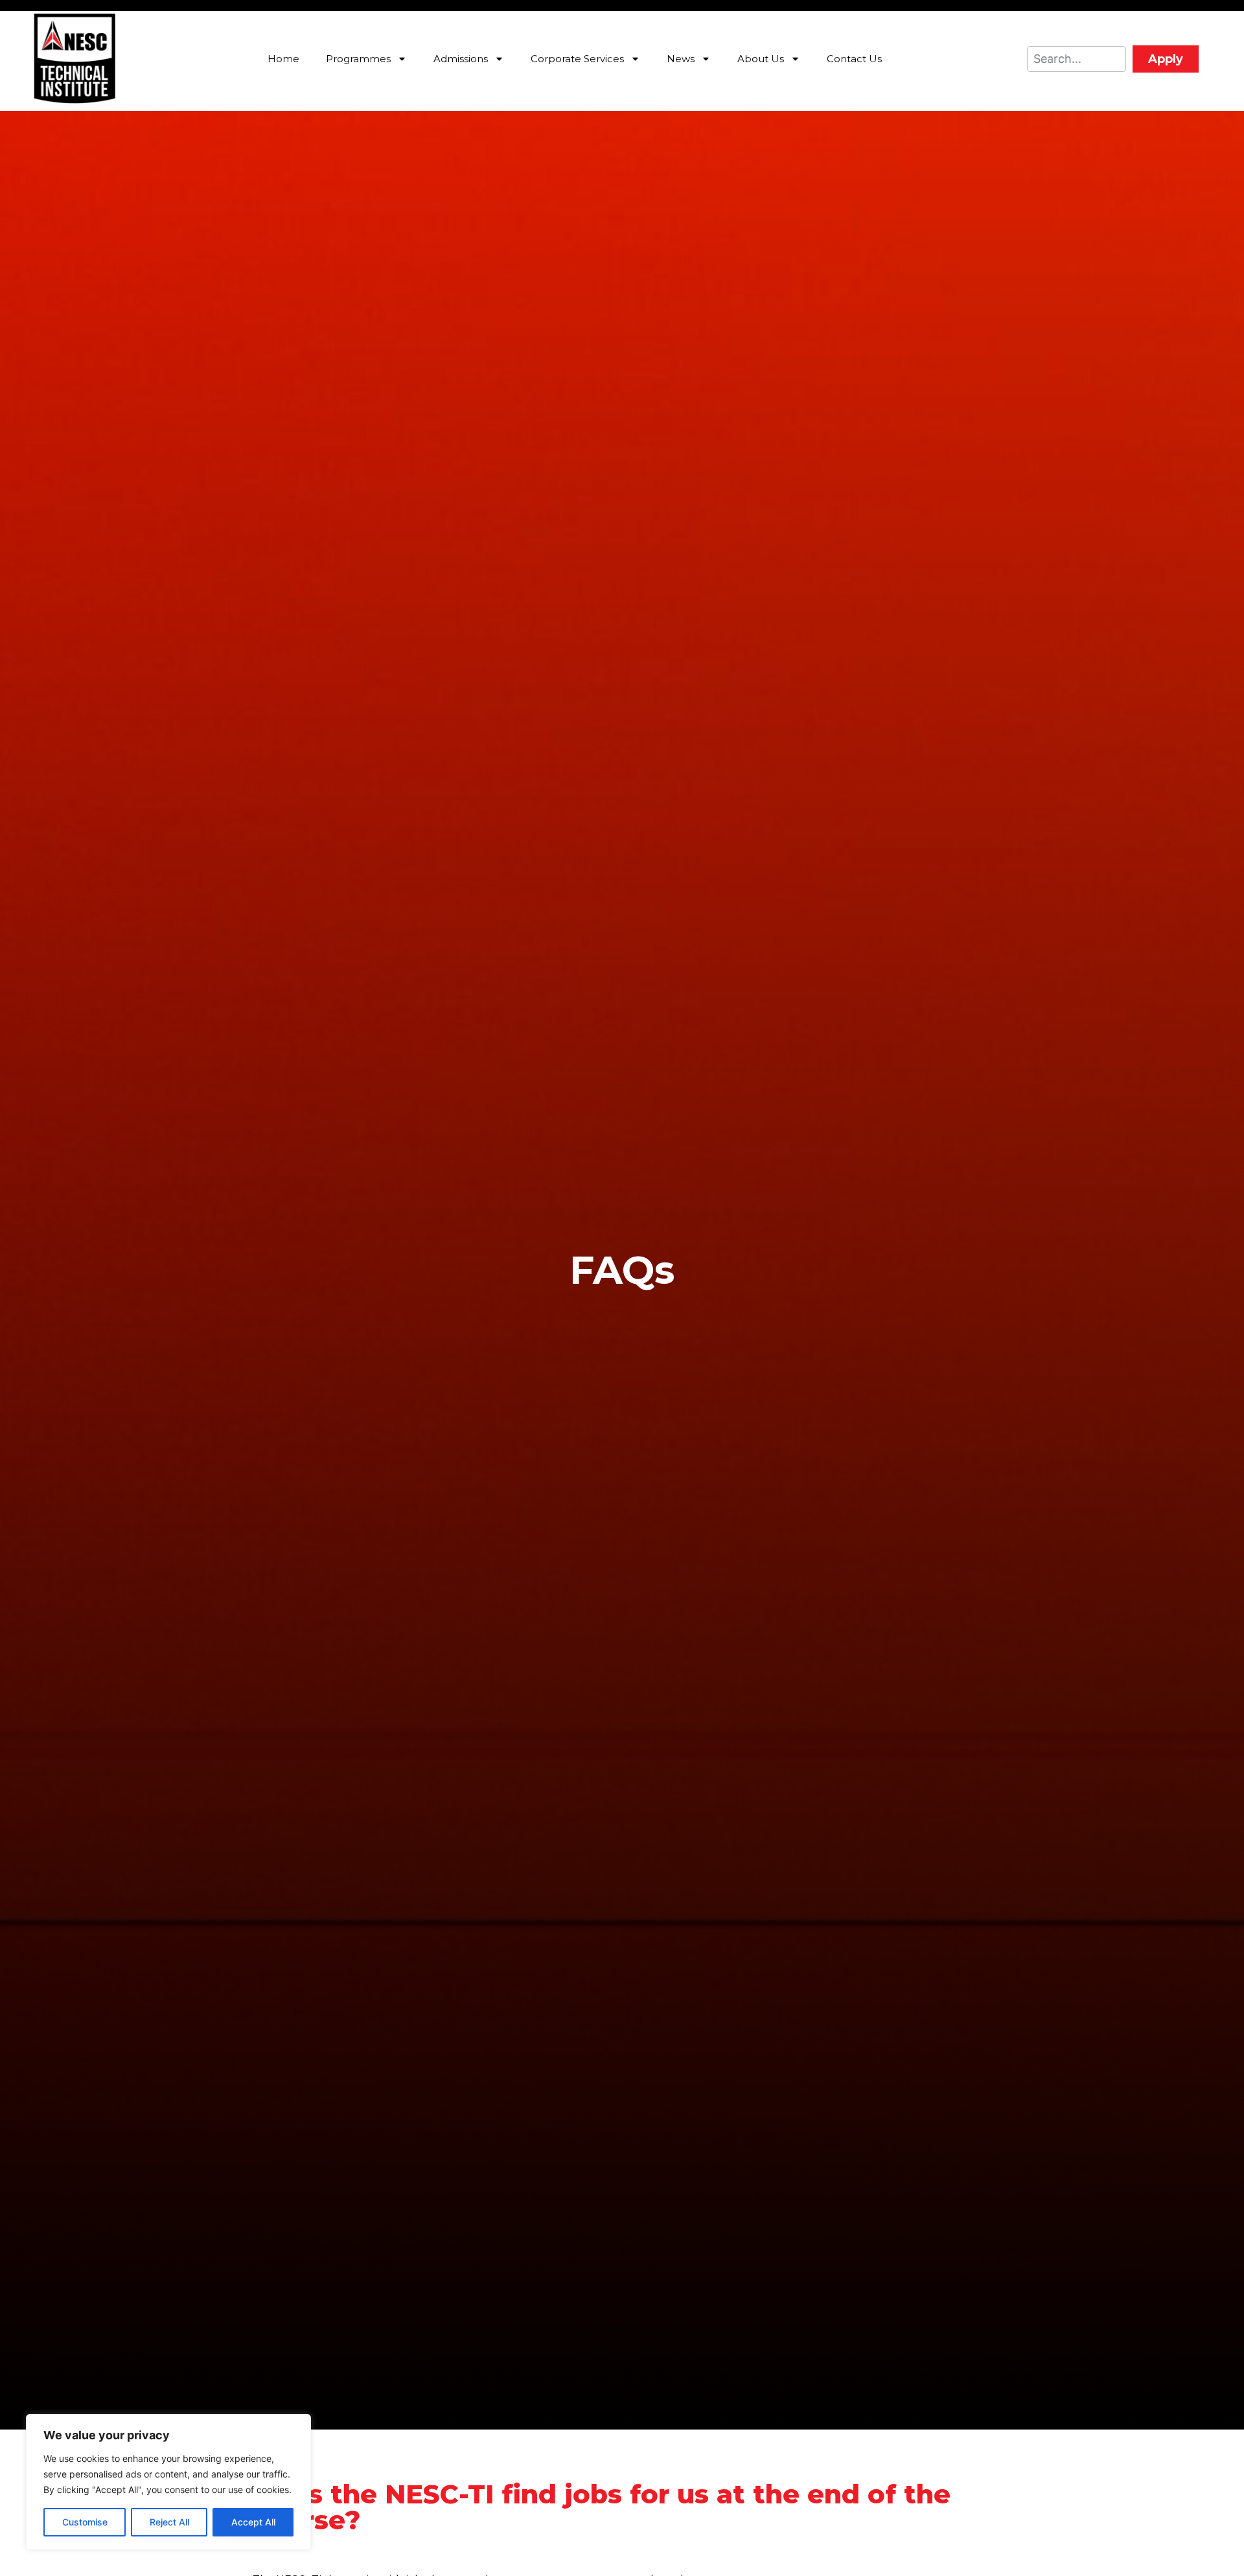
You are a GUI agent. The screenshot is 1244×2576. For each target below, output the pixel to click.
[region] (168, 2482)
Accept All (253, 2522)
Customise (85, 2522)
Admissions (461, 59)
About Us (761, 59)
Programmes (358, 59)
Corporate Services (577, 59)
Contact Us (854, 59)
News (681, 59)
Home (283, 59)
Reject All (169, 2522)
